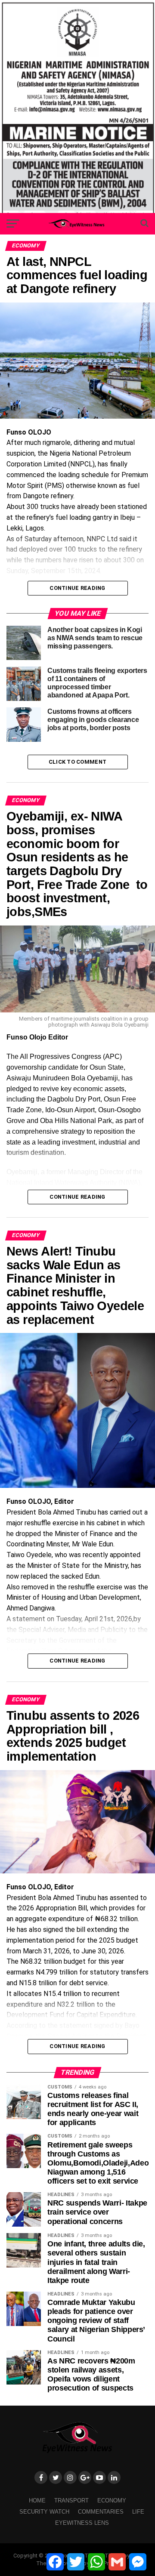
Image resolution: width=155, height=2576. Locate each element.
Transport (71, 2500)
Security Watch (44, 2512)
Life (138, 2512)
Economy (112, 2500)
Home (37, 2500)
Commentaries (101, 2512)
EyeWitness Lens (82, 2523)
